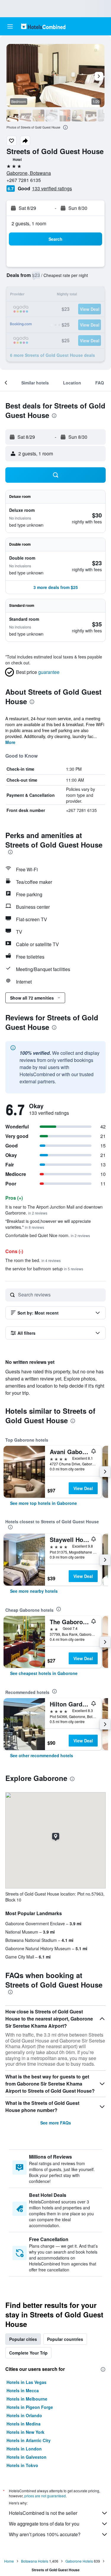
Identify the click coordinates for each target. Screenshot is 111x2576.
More (10, 742)
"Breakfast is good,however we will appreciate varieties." (48, 1224)
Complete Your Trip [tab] (28, 2353)
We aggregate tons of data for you (44, 2524)
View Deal (83, 1488)
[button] (10, 26)
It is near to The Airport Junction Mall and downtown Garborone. (54, 1210)
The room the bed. (33, 1260)
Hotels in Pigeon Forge (30, 2407)
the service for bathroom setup (44, 1269)
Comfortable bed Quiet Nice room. (48, 1235)
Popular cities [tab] (23, 2339)
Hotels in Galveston (26, 2457)
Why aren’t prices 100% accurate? (45, 2534)
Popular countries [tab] (65, 2339)
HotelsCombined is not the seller (43, 2513)
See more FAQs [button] (56, 2123)
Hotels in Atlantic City (29, 2440)
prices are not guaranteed (45, 2496)
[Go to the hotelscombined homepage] (43, 26)
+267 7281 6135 (24, 180)
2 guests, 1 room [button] (29, 223)
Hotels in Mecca (23, 2390)
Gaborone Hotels (79, 2561)
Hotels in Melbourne (27, 2399)
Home (9, 2561)
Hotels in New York (25, 2432)
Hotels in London (24, 2449)
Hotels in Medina (24, 2424)
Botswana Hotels (35, 2561)
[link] (44, 1503)
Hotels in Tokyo (22, 2465)
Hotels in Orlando (24, 2415)
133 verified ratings (52, 188)
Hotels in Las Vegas (26, 2382)
